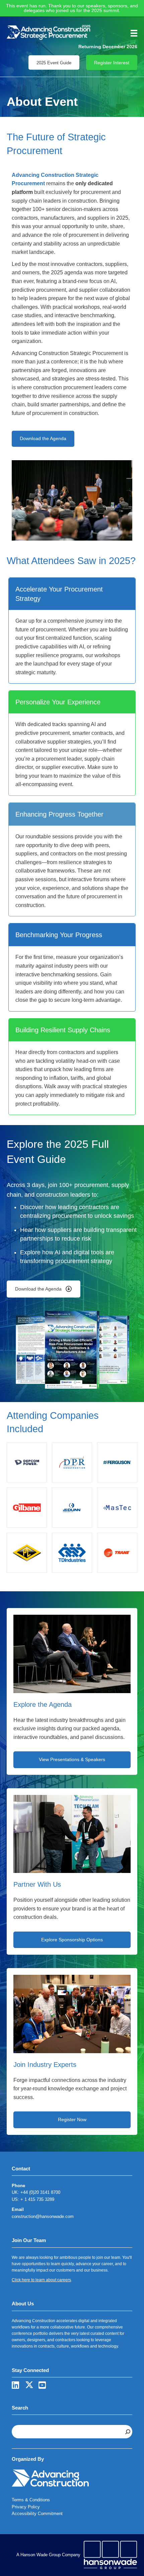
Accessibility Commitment (37, 2514)
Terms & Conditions (31, 2500)
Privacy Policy (26, 2507)
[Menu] (132, 33)
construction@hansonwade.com (43, 2216)
